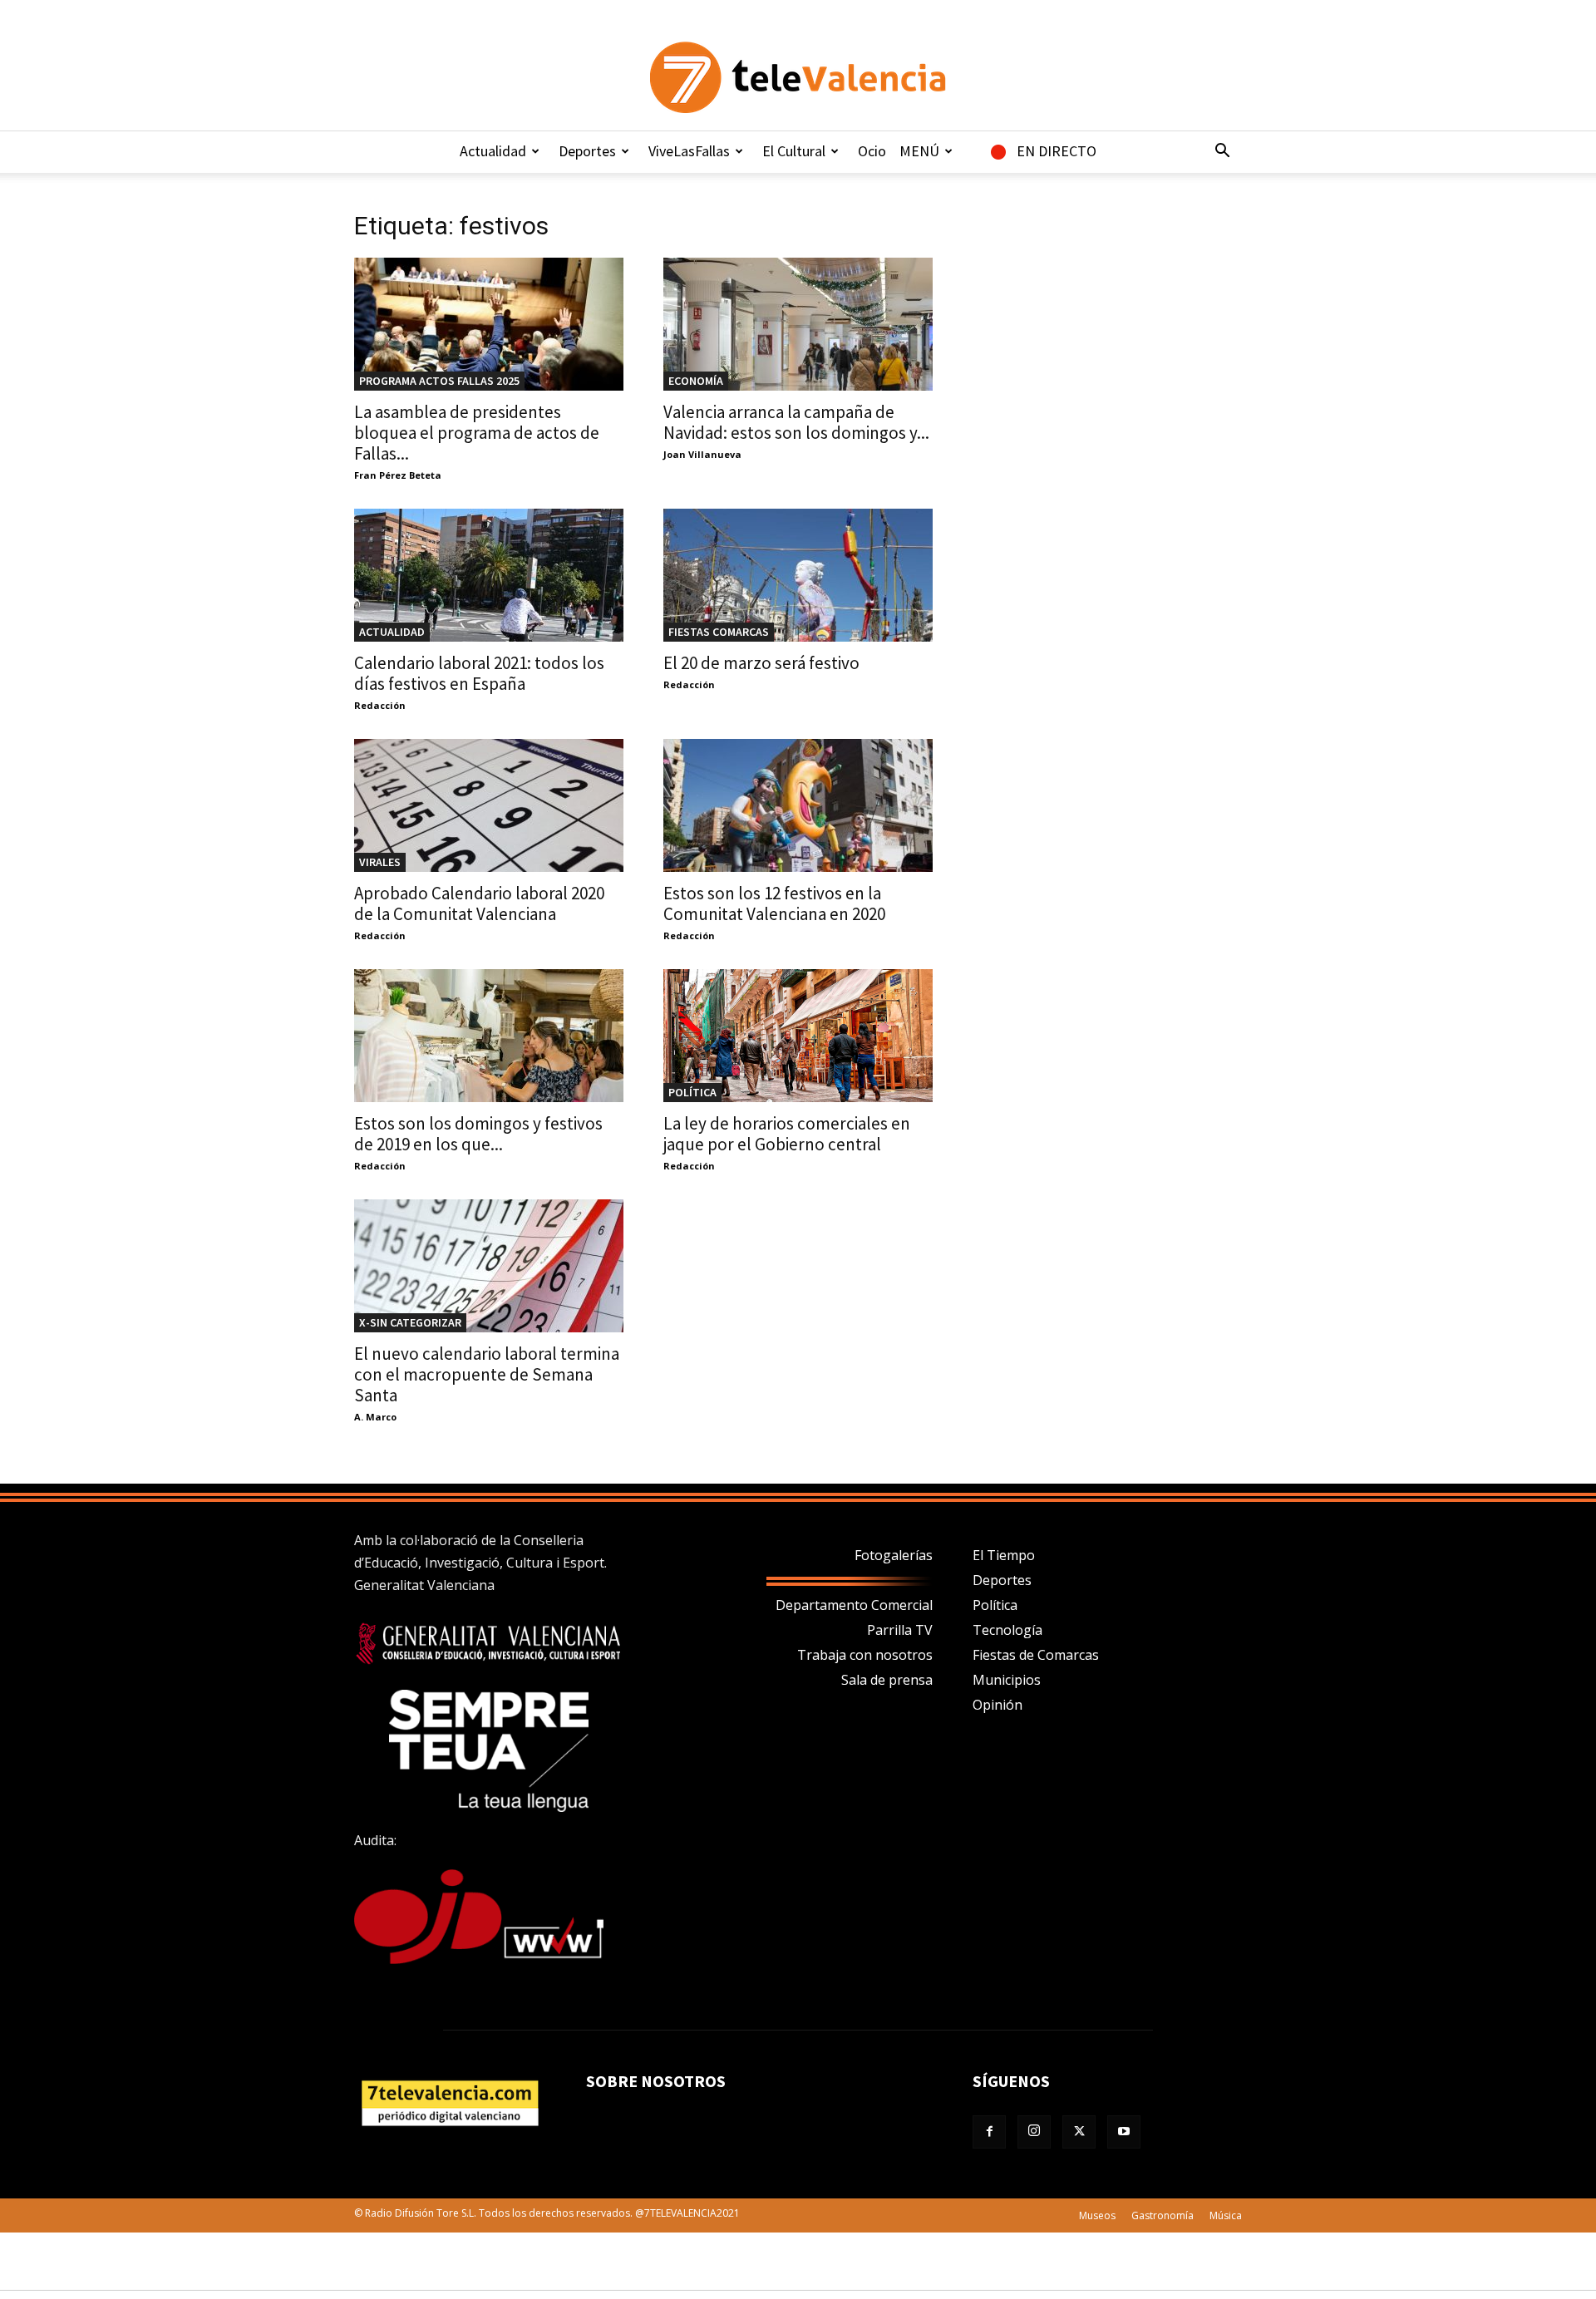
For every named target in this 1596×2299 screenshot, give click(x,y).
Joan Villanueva (702, 454)
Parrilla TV (900, 1630)
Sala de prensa (887, 1680)
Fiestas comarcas (719, 632)
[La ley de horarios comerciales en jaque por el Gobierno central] (798, 1036)
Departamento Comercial (854, 1605)
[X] (1079, 2132)
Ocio (872, 151)
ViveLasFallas (689, 151)
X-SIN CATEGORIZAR (410, 1322)
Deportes (587, 151)
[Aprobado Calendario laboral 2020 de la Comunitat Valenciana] (489, 805)
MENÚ (919, 151)
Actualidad (493, 151)
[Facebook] (989, 2132)
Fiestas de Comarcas (1036, 1655)
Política (995, 1605)
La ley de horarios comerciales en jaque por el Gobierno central (787, 1134)
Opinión (997, 1705)
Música (1226, 2215)
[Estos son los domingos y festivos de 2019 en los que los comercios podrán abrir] (489, 1036)
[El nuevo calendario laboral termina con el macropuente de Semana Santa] (489, 1266)
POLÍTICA (692, 1092)
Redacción (380, 705)
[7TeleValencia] (798, 77)
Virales (380, 862)
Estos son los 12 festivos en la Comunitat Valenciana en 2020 (774, 903)
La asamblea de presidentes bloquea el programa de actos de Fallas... (477, 433)
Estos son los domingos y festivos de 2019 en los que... (478, 1134)
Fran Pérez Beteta (398, 475)
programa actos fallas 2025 (439, 381)
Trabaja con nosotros (865, 1655)
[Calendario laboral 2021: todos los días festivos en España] (489, 575)
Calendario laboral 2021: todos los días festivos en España (479, 673)
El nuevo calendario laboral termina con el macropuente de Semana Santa (487, 1374)
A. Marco (375, 1417)
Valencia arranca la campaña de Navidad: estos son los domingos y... (796, 422)
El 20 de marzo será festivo (761, 663)
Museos (1097, 2215)
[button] (1222, 152)
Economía (696, 381)
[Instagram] (1034, 2132)
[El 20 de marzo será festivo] (798, 575)
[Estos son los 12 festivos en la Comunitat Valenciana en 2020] (798, 805)
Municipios (1007, 1680)
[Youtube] (1124, 2132)
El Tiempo (1004, 1555)
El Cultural (794, 151)
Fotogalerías (894, 1555)
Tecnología (1007, 1630)
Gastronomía (1163, 2215)
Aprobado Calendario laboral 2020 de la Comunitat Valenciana (479, 903)
